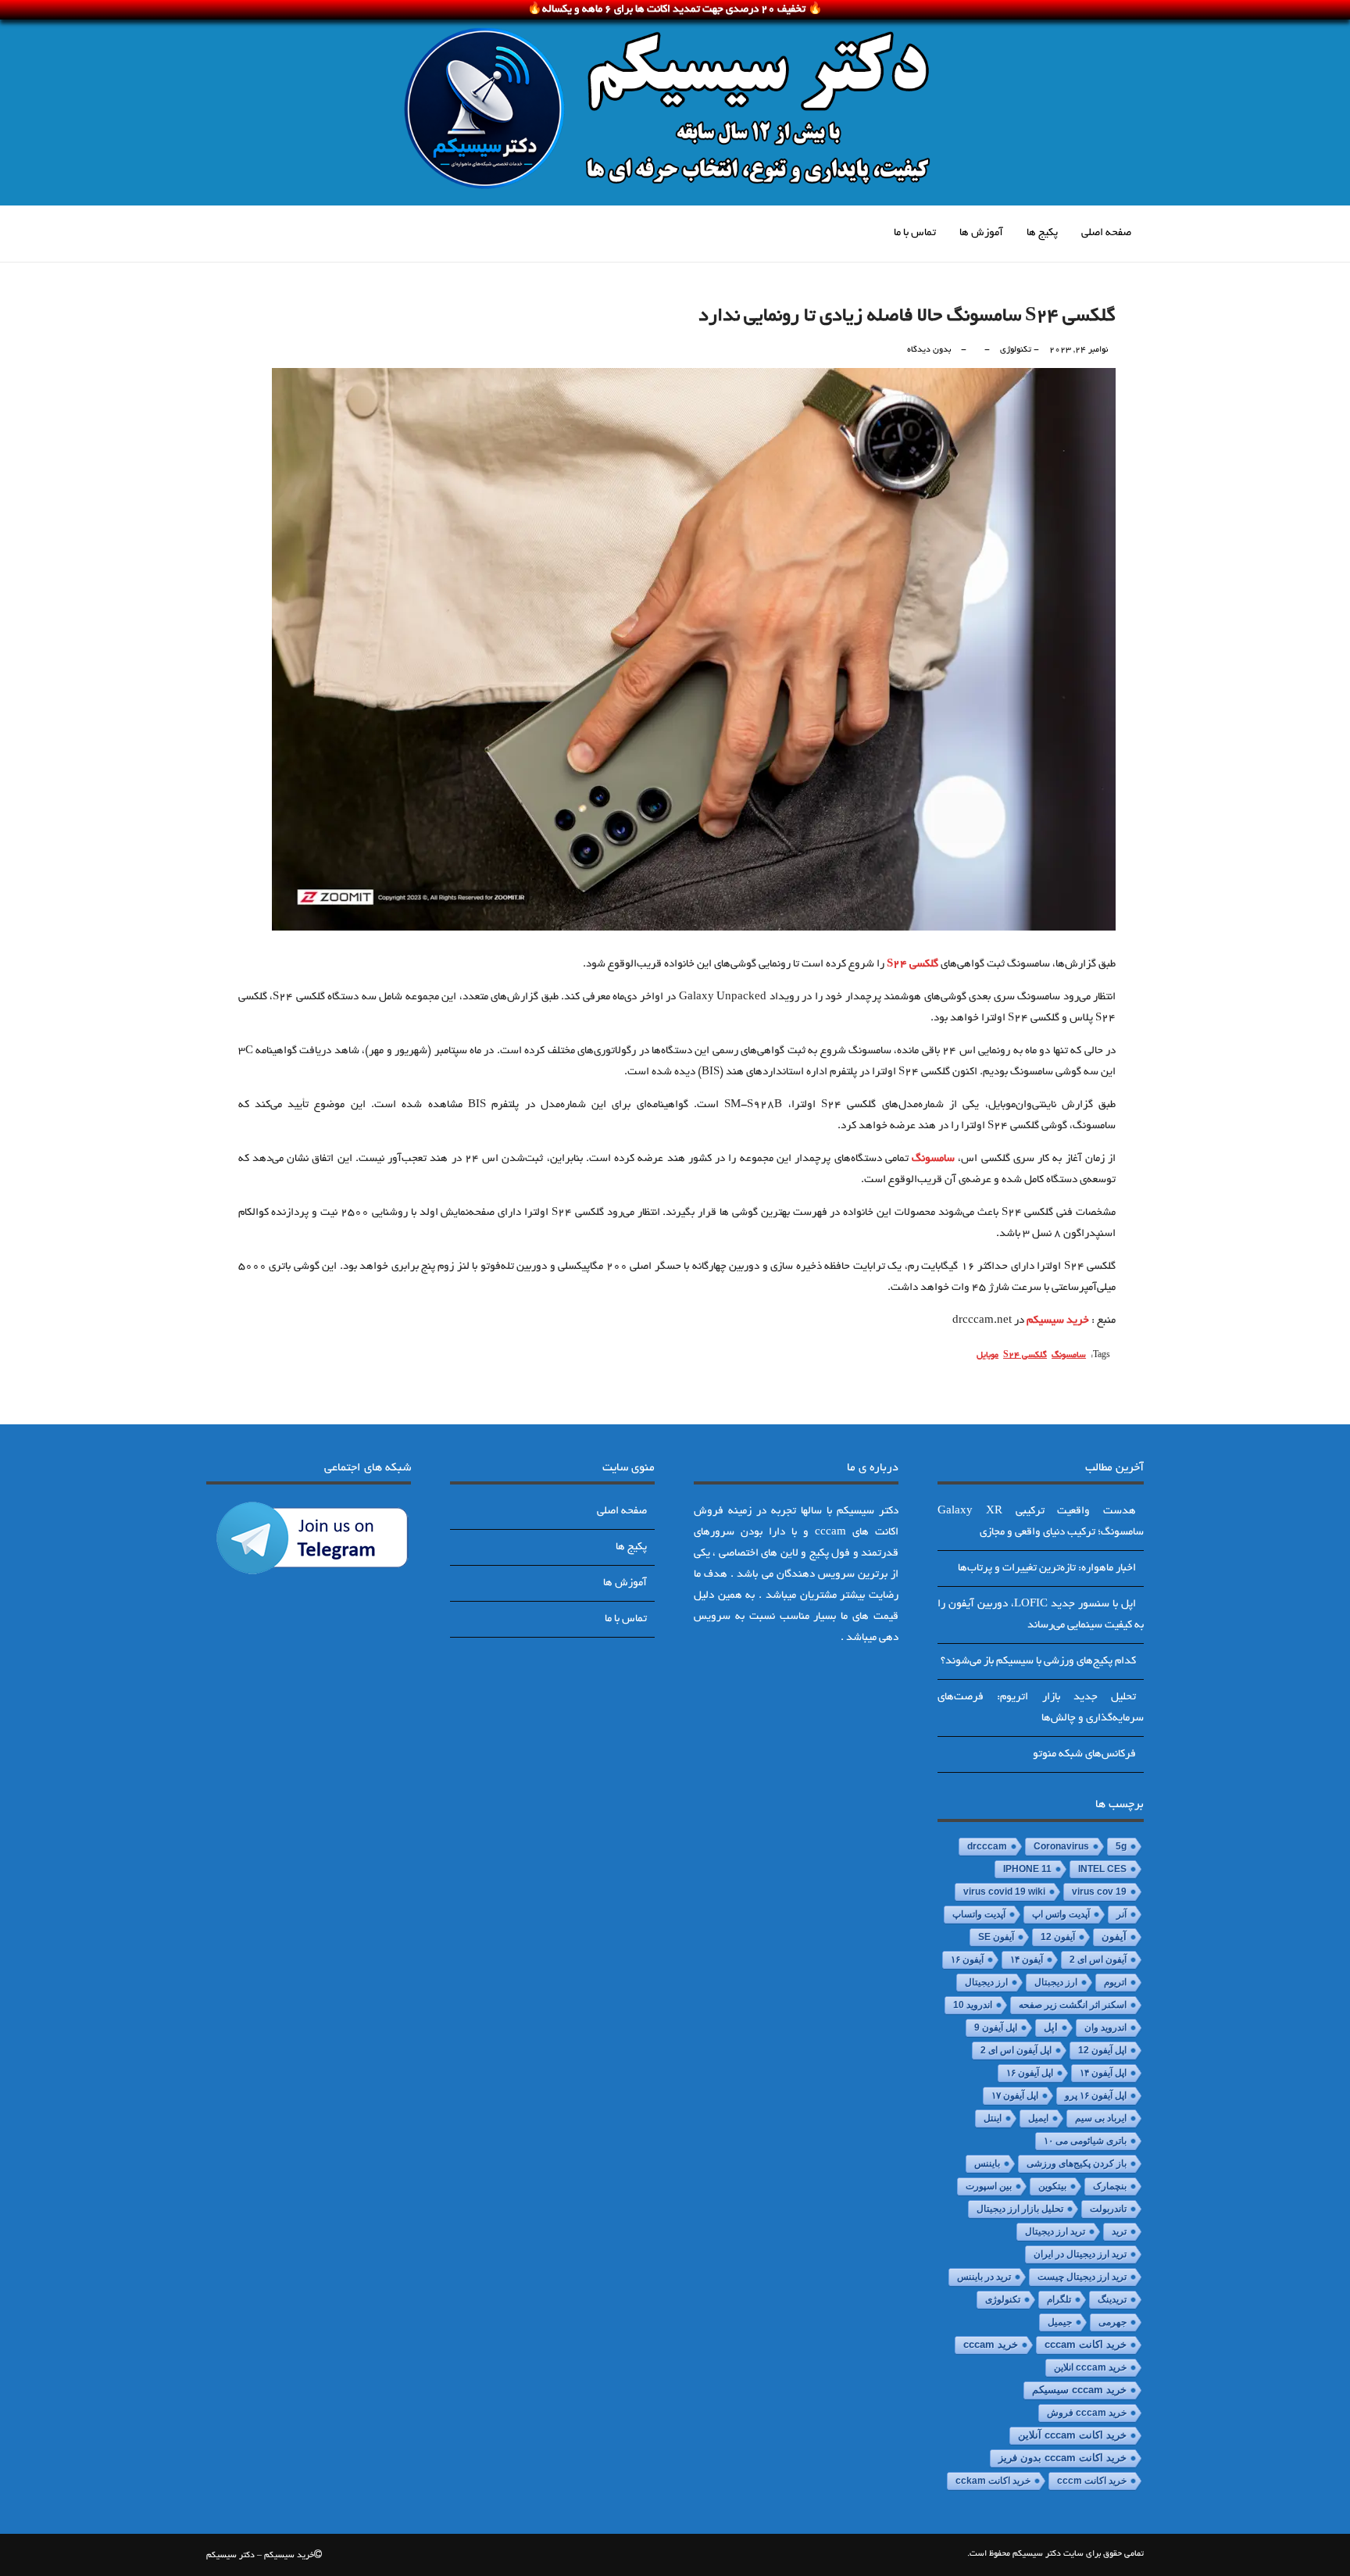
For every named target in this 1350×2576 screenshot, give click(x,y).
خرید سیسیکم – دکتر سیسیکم (260, 2556)
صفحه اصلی (1106, 233)
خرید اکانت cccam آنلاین (1072, 2435)
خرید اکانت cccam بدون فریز (1062, 2458)
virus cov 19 (1099, 1892)
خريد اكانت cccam (1086, 2345)
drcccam (987, 1846)
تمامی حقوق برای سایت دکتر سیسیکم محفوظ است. (1055, 2554)
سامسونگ (933, 1159)
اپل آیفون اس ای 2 (1016, 2050)
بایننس (987, 2163)
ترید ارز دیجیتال (1055, 2231)
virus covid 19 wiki (1004, 1892)
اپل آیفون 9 (996, 2028)
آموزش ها (981, 233)
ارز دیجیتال (986, 1982)
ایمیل (1038, 2118)
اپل (1051, 2027)
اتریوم (1115, 1982)
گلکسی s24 (1025, 1356)
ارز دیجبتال (1056, 1982)
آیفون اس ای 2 (1098, 1960)
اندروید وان (1105, 2028)
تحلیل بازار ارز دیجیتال (1020, 2209)
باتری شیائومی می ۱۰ (1085, 2141)
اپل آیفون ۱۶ (1030, 2073)
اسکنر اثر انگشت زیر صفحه (1073, 2005)
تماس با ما (915, 233)
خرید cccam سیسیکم (1079, 2390)
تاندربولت (1108, 2209)
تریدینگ (1112, 2299)
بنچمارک (1110, 2186)
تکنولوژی (1016, 350)
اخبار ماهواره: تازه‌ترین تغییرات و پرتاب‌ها (1047, 1568)
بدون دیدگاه (929, 350)
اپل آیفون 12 (1102, 2050)
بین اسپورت (989, 2186)
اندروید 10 (973, 2005)
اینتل (993, 2118)
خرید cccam (991, 2344)
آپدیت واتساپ (979, 1914)
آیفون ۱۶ (967, 1960)
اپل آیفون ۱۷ (1015, 2095)
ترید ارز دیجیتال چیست (1082, 2277)
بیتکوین (1052, 2186)
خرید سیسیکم (1058, 1321)
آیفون (1114, 1937)
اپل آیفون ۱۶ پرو (1096, 2095)
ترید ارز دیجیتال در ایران (1080, 2254)
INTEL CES (1102, 1869)
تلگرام (1059, 2299)
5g (1121, 1846)
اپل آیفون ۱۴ (1103, 2073)
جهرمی (1112, 2322)
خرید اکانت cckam (993, 2481)
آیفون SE (996, 1937)
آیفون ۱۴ (1027, 1960)
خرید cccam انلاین (1090, 2367)
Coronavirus (1061, 1846)
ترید (1119, 2231)
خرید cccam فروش (1087, 2413)
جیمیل (1060, 2322)
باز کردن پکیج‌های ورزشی (1077, 2163)
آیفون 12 (1058, 1937)
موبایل (987, 1356)
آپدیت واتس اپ (1061, 1914)
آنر (1121, 1914)
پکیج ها (1042, 233)
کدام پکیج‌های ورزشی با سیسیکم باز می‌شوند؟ (1038, 1661)
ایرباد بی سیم (1101, 2118)
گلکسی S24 (912, 965)
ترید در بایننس (984, 2277)
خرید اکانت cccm (1092, 2481)
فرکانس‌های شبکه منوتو (1084, 1754)
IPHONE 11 (1027, 1869)
